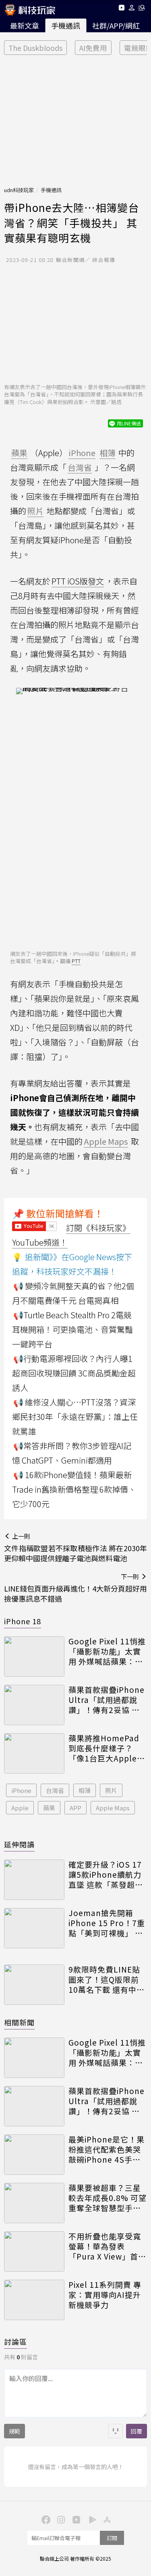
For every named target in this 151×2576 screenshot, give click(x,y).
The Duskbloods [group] (35, 48)
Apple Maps (113, 1808)
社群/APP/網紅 (116, 25)
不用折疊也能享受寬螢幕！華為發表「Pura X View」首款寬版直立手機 (107, 2246)
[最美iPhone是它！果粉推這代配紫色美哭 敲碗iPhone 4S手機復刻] (34, 2155)
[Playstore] (91, 2519)
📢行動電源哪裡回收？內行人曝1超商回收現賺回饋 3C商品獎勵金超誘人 (74, 1373)
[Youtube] (121, 9)
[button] (132, 9)
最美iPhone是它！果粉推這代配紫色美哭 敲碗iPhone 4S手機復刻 (107, 2149)
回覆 (137, 2431)
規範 (14, 2431)
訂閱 (112, 2538)
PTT (76, 961)
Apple (20, 1808)
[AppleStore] (106, 2519)
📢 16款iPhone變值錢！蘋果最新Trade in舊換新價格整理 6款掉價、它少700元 (74, 1489)
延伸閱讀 (19, 1844)
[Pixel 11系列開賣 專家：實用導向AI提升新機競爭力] (34, 2300)
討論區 (16, 2341)
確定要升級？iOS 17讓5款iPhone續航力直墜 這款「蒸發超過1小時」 (106, 1874)
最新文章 (25, 25)
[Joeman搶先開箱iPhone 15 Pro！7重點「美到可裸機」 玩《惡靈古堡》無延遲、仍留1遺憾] (34, 1928)
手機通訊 (66, 25)
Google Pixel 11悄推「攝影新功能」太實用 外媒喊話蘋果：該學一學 (107, 1651)
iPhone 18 (23, 1621)
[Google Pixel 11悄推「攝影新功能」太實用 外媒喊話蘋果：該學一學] (34, 1657)
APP (75, 1808)
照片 (111, 1790)
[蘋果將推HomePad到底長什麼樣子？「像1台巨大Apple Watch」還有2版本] (34, 1753)
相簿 (85, 1790)
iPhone (21, 1790)
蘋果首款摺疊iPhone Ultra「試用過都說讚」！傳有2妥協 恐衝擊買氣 (107, 1700)
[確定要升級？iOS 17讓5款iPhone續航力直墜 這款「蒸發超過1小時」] (34, 1880)
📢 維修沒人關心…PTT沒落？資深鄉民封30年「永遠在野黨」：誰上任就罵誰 (75, 1417)
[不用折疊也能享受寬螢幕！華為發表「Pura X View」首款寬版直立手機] (34, 2251)
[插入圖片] (116, 2431)
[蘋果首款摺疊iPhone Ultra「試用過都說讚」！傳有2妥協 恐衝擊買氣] (34, 1705)
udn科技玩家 (19, 190)
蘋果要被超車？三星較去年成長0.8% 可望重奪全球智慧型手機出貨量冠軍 (108, 2198)
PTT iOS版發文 (78, 581)
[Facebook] (45, 2519)
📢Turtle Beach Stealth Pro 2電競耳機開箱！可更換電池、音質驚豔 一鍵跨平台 (72, 1329)
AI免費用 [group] (93, 48)
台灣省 (55, 1790)
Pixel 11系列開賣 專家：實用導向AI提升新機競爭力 (105, 2295)
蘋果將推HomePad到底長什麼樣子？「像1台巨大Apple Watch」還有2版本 (104, 1748)
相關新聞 (19, 2022)
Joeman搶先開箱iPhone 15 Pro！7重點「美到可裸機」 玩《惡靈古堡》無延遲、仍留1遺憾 (107, 1923)
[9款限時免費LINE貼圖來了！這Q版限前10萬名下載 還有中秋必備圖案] (34, 1985)
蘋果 (49, 1808)
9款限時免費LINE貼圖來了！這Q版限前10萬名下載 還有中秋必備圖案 (107, 1979)
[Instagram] (60, 2519)
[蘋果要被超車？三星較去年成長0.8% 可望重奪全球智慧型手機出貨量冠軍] (34, 2203)
